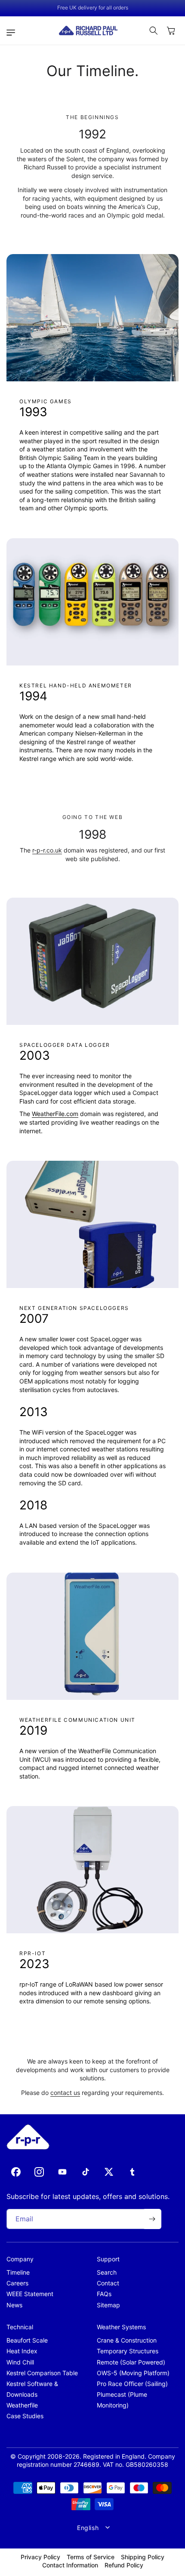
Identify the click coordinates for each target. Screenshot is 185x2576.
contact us (65, 2093)
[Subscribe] (152, 2219)
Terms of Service (91, 2557)
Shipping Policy (143, 2557)
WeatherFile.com (55, 1114)
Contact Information (70, 2565)
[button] (13, 33)
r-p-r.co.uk (47, 850)
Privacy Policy (40, 2557)
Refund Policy (124, 2565)
